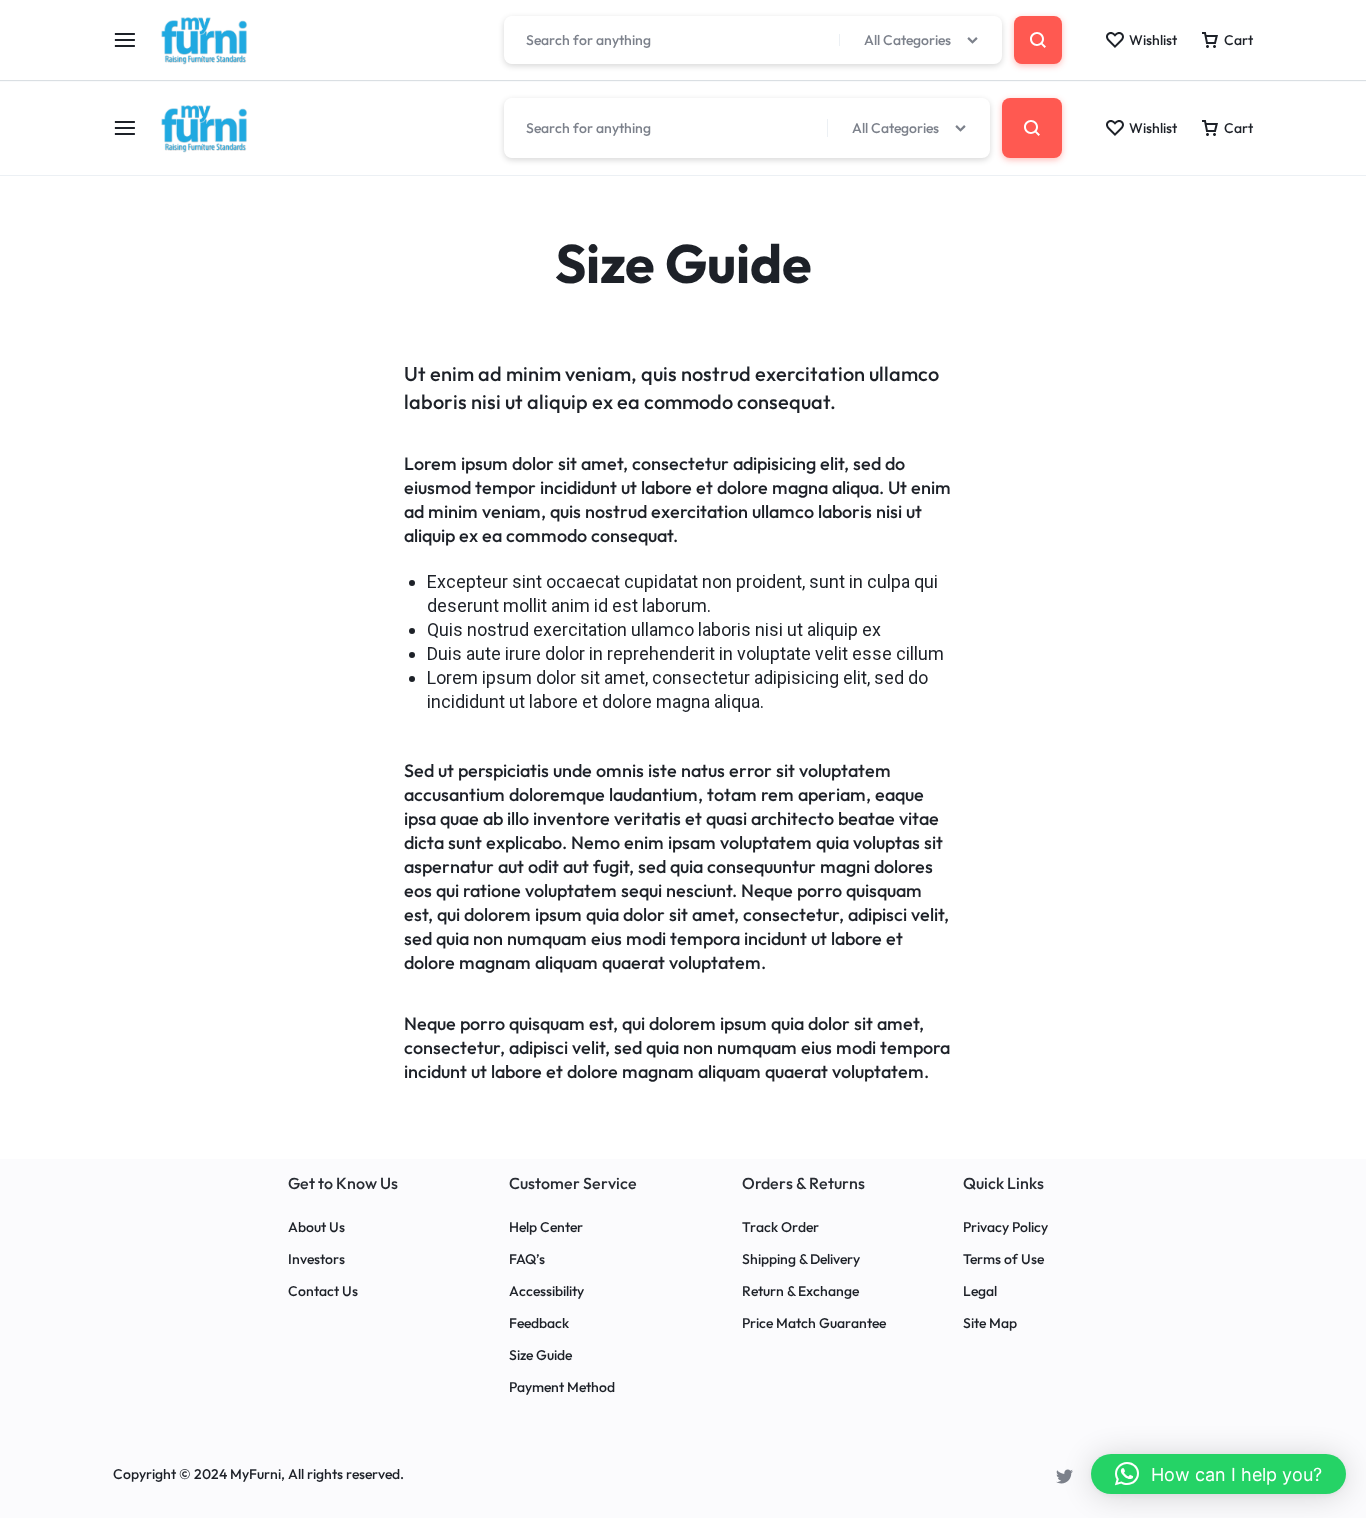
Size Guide (540, 1355)
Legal (980, 1291)
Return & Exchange (800, 1291)
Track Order (780, 1227)
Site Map (990, 1323)
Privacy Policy (1005, 1227)
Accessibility (546, 1291)
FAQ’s (527, 1259)
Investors (316, 1259)
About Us (316, 1227)
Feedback (539, 1323)
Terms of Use (1003, 1259)
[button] (1218, 1474)
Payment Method (562, 1387)
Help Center (546, 1227)
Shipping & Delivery (801, 1259)
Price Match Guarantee (814, 1323)
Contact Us (323, 1291)
